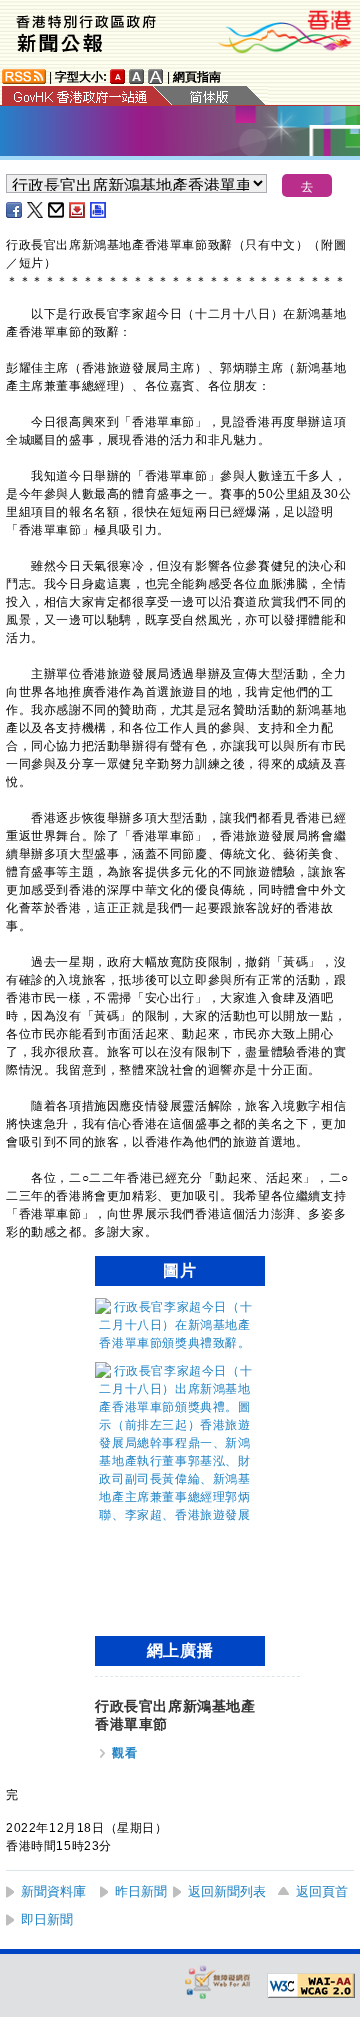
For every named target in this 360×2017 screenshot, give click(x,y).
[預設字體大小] (118, 76)
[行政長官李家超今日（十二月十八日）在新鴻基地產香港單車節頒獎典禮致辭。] (175, 1343)
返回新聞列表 (227, 1891)
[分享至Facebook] (15, 210)
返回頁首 (322, 1891)
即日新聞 (47, 1919)
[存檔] (78, 210)
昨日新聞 (141, 1891)
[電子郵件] (57, 210)
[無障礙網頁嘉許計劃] (218, 1981)
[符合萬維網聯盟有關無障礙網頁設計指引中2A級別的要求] (311, 1986)
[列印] (99, 210)
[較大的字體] (137, 76)
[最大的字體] (156, 76)
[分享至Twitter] (36, 210)
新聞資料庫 (53, 1891)
